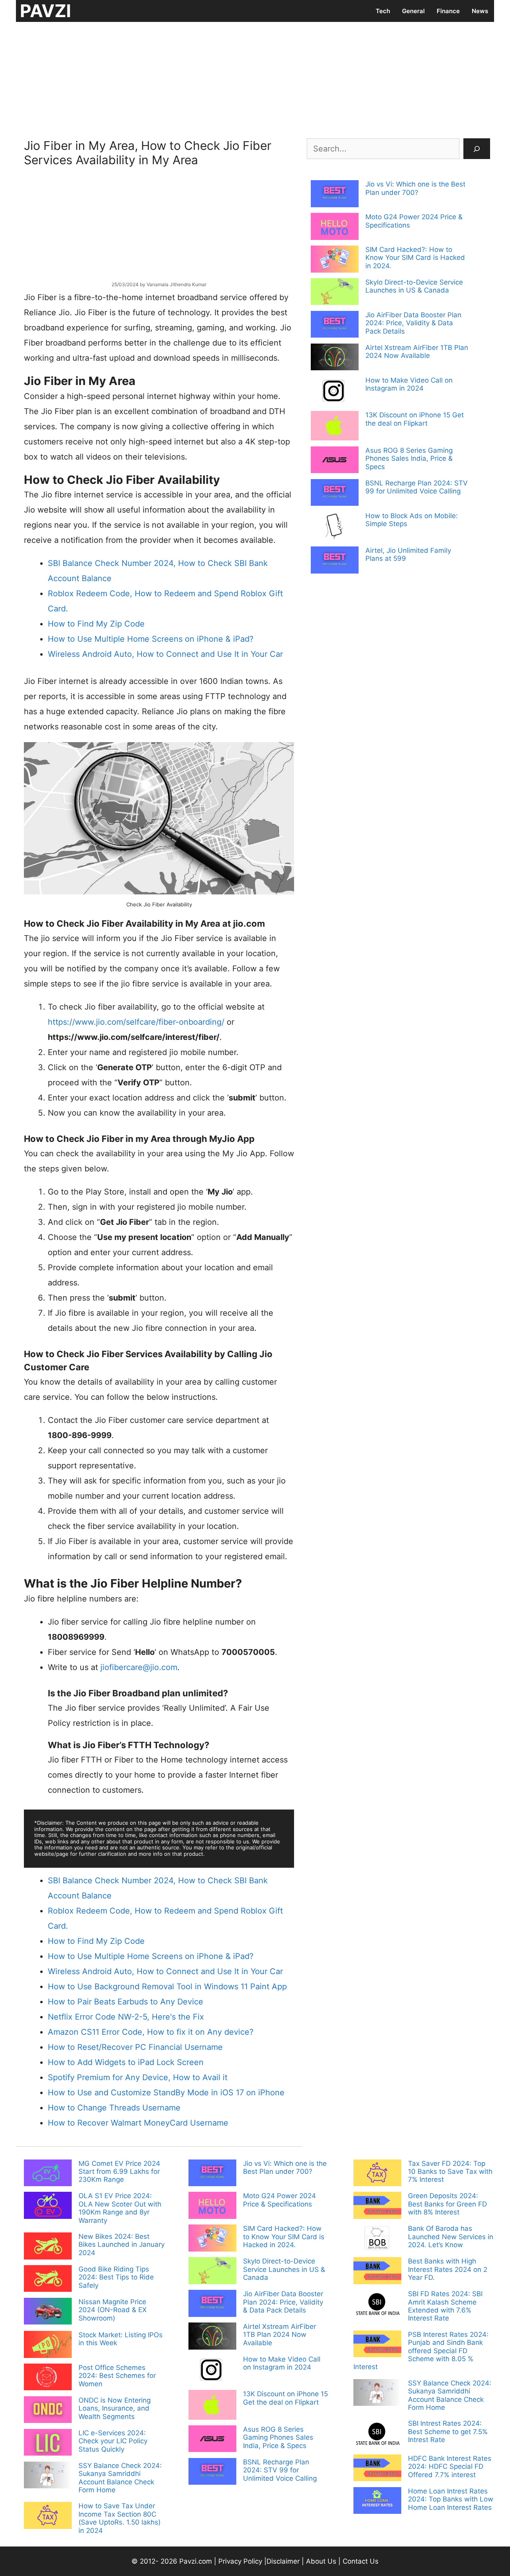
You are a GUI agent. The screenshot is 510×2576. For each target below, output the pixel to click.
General (413, 11)
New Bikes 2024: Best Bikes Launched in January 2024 (122, 2245)
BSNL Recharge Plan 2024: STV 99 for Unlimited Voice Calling (417, 487)
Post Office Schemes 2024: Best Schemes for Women (117, 2376)
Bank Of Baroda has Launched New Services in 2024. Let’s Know (451, 2237)
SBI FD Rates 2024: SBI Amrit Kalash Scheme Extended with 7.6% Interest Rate (445, 2306)
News (480, 11)
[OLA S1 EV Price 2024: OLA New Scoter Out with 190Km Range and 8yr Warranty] (48, 2206)
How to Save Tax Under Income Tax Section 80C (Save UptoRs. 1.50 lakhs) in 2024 (120, 2518)
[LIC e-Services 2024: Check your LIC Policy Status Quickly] (48, 2443)
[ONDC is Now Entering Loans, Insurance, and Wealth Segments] (48, 2411)
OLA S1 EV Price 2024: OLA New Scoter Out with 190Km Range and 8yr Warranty (120, 2208)
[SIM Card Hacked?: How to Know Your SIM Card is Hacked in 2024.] (335, 260)
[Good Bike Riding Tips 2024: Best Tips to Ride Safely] (48, 2279)
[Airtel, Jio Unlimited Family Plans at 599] (335, 561)
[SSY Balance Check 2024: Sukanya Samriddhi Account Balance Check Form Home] (48, 2476)
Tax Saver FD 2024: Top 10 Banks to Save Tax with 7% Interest (450, 2172)
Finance (448, 11)
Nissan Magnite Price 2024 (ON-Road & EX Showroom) (113, 2310)
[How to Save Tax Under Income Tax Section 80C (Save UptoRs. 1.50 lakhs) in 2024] (48, 2516)
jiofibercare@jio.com (139, 1667)
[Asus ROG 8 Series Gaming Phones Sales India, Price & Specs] (335, 461)
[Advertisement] (255, 78)
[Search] (477, 149)
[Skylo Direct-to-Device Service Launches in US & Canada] (335, 293)
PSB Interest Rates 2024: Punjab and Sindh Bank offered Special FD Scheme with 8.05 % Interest (421, 2351)
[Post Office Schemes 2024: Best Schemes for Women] (48, 2378)
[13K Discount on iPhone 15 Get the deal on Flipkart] (335, 426)
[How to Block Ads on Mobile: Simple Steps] (335, 527)
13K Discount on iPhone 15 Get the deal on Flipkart (415, 419)
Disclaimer (284, 2561)
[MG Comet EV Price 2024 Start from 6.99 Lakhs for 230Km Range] (48, 2174)
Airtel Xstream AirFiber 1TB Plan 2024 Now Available (417, 352)
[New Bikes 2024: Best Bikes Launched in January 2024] (48, 2247)
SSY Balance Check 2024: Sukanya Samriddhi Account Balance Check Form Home (120, 2478)
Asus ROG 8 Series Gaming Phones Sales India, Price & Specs (409, 459)
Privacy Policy (240, 2561)
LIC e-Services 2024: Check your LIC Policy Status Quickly (113, 2441)
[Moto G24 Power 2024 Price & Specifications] (335, 227)
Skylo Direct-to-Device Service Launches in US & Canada (414, 286)
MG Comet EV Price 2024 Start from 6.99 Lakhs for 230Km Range (119, 2172)
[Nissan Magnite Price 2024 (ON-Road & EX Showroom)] (48, 2312)
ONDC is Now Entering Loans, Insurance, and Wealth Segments (115, 2408)
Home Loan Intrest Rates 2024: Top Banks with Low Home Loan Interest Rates (451, 2499)
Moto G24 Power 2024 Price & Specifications (280, 2200)
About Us (321, 2561)
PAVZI (45, 11)
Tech (383, 11)
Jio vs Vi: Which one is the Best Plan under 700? (415, 188)
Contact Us (361, 2561)
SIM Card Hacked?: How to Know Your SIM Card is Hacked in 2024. (415, 258)
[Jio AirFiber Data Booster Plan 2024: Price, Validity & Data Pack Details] (335, 325)
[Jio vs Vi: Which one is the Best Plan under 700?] (335, 195)
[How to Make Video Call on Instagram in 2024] (335, 392)
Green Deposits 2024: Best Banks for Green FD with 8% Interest (447, 2204)
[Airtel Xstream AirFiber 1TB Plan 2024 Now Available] (335, 358)
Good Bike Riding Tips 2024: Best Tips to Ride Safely (116, 2277)
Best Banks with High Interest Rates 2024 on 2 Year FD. (448, 2269)
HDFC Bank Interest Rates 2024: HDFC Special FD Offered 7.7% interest (450, 2467)
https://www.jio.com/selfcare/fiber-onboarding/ (136, 1022)
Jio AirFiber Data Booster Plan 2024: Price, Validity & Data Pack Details (413, 323)
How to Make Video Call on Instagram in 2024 (409, 384)
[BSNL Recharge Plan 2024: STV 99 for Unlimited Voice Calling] (335, 493)
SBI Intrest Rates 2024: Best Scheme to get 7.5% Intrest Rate (448, 2432)
